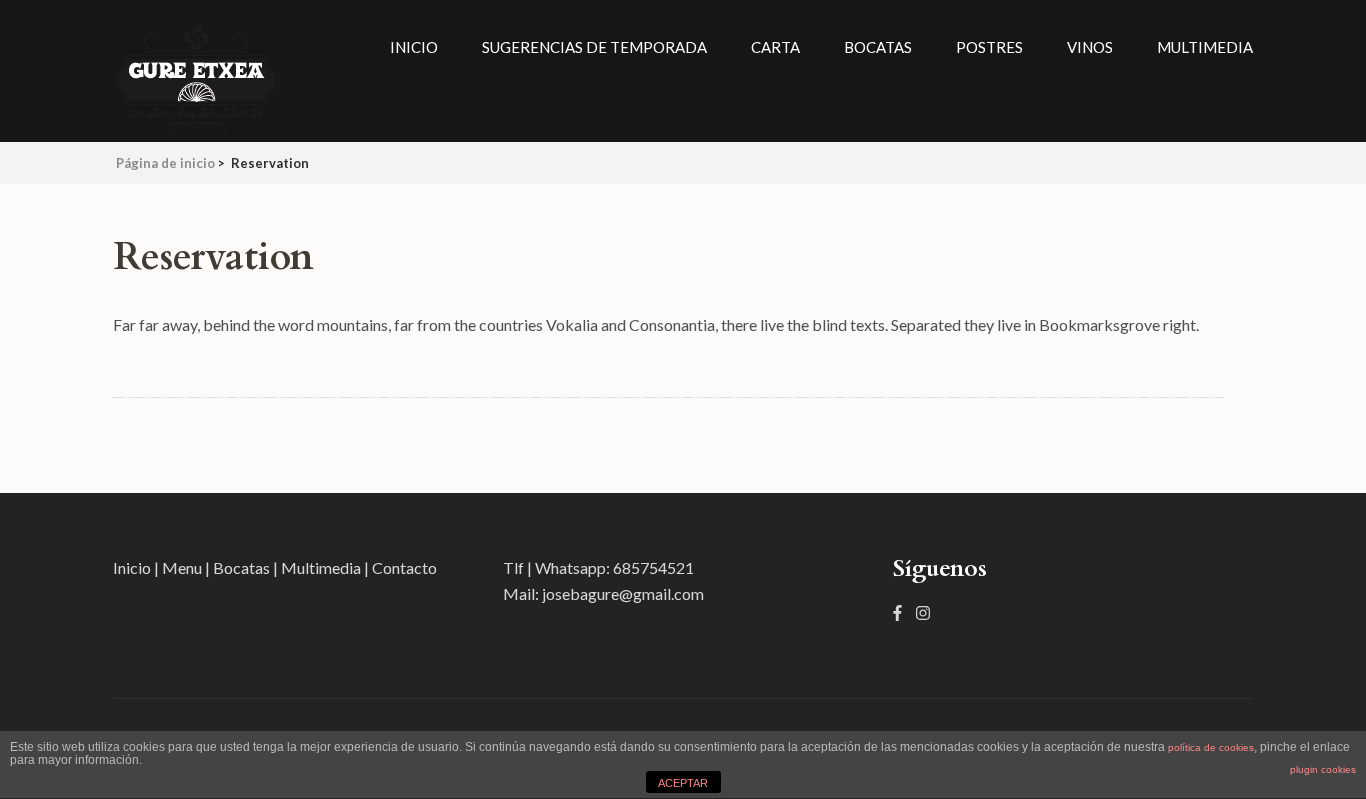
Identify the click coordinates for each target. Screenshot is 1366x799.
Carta (775, 47)
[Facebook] (897, 612)
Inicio (414, 47)
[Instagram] (923, 612)
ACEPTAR (683, 783)
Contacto (404, 567)
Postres (989, 47)
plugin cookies (1323, 769)
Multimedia (1205, 47)
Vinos (1090, 47)
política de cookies (1211, 747)
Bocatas (878, 47)
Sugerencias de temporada (594, 47)
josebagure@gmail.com (623, 593)
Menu (183, 567)
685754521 (653, 567)
